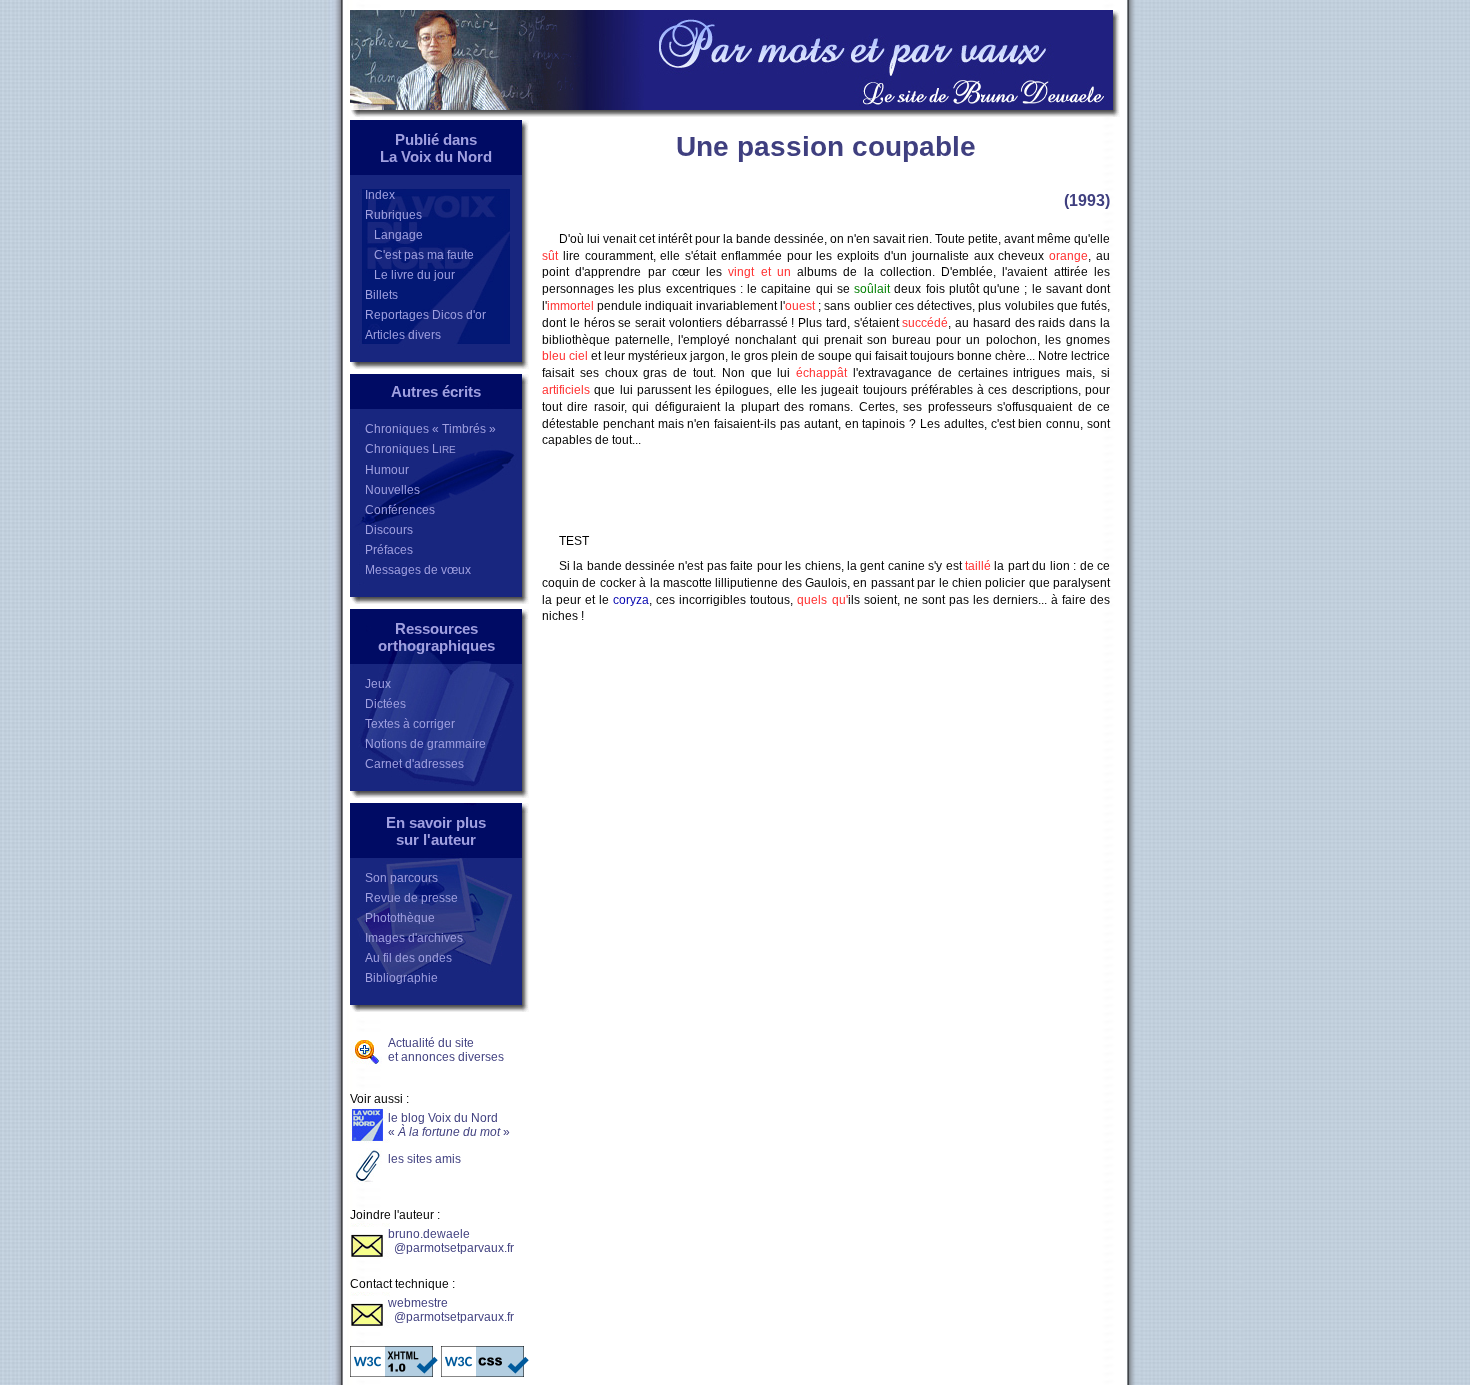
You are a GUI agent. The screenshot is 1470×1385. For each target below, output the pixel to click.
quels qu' (822, 600)
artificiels (566, 390)
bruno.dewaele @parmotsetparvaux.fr (451, 1241)
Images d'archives (414, 938)
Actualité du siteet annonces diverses (446, 1050)
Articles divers (403, 335)
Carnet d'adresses (414, 764)
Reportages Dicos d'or (425, 315)
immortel (570, 306)
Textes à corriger (410, 724)
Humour (387, 470)
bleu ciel (565, 356)
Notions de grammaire (425, 744)
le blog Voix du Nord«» (449, 1125)
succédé (925, 323)
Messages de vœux (418, 570)
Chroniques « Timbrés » (430, 429)
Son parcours (401, 878)
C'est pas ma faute (419, 255)
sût (550, 256)
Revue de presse (411, 898)
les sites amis (424, 1159)
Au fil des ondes (408, 958)
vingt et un (759, 272)
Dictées (385, 704)
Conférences (400, 510)
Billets (381, 295)
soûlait (872, 289)
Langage (394, 235)
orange (1068, 256)
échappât (821, 373)
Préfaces (389, 550)
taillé (978, 566)
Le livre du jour (410, 275)
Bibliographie (401, 978)
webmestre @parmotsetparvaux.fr (451, 1310)
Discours (389, 530)
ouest (800, 306)
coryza (631, 600)
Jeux (378, 684)
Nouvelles (392, 490)
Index (380, 195)
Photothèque (400, 918)
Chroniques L (410, 449)
